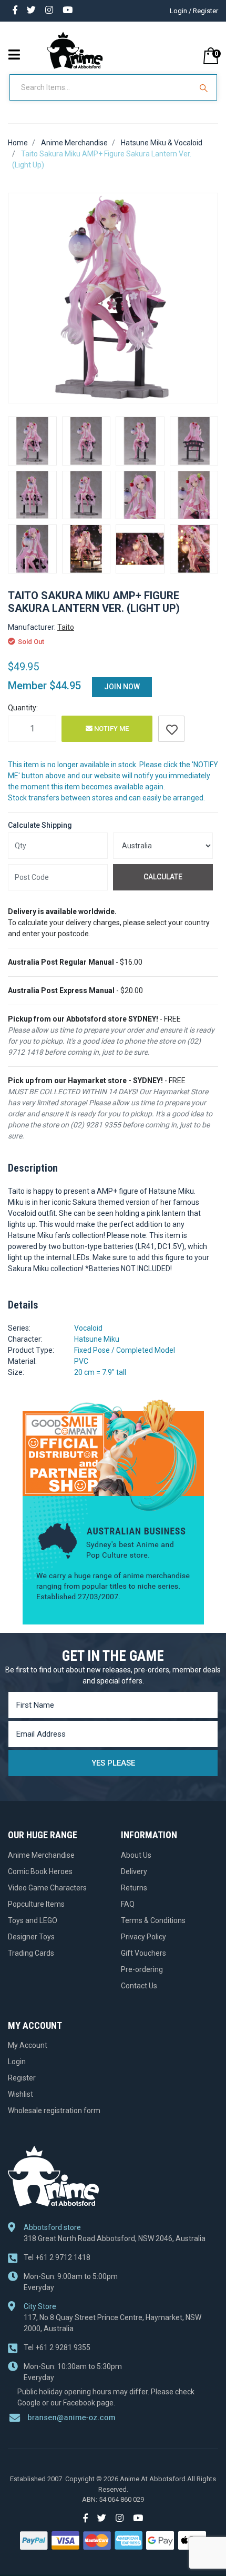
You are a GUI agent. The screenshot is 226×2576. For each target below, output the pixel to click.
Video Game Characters (47, 1888)
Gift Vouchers (143, 1953)
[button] (171, 729)
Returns (134, 1888)
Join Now (122, 687)
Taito (66, 627)
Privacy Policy (143, 1937)
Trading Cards (31, 1953)
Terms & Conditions (153, 1920)
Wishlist (20, 2094)
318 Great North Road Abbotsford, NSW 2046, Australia (115, 2238)
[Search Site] (205, 87)
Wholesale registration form (54, 2111)
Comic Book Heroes (40, 1871)
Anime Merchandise (41, 1855)
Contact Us (139, 1986)
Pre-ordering (142, 1969)
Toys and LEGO (33, 1920)
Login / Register (194, 11)
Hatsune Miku (97, 1339)
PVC (81, 1361)
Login (17, 2062)
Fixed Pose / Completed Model (125, 1350)
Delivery (134, 1871)
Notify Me (111, 729)
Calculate (163, 877)
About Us (136, 1855)
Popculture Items (36, 1904)
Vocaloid (88, 1328)
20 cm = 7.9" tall (100, 1372)
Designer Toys (31, 1937)
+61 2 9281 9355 (57, 2347)
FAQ (128, 1904)
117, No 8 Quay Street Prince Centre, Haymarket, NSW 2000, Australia (112, 2323)
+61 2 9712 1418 (57, 2257)
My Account (28, 2045)
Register (22, 2078)
